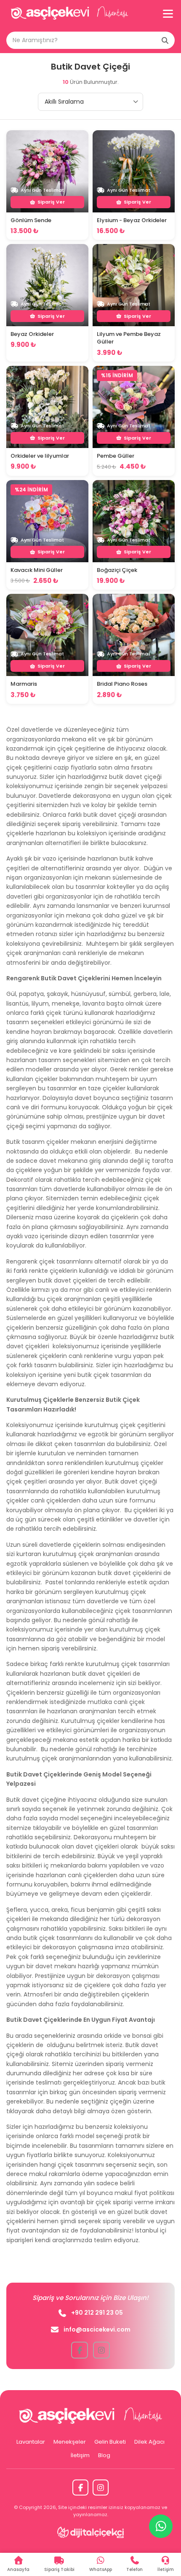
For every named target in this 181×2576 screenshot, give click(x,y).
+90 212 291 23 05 (97, 2313)
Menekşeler (70, 2442)
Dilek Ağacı (149, 2442)
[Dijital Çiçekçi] (91, 2532)
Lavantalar (31, 2442)
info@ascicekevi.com (97, 2329)
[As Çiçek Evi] (69, 14)
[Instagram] (101, 2487)
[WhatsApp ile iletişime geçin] (161, 2526)
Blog (104, 2455)
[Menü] (168, 14)
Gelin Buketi (110, 2442)
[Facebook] (80, 2487)
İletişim (80, 2455)
